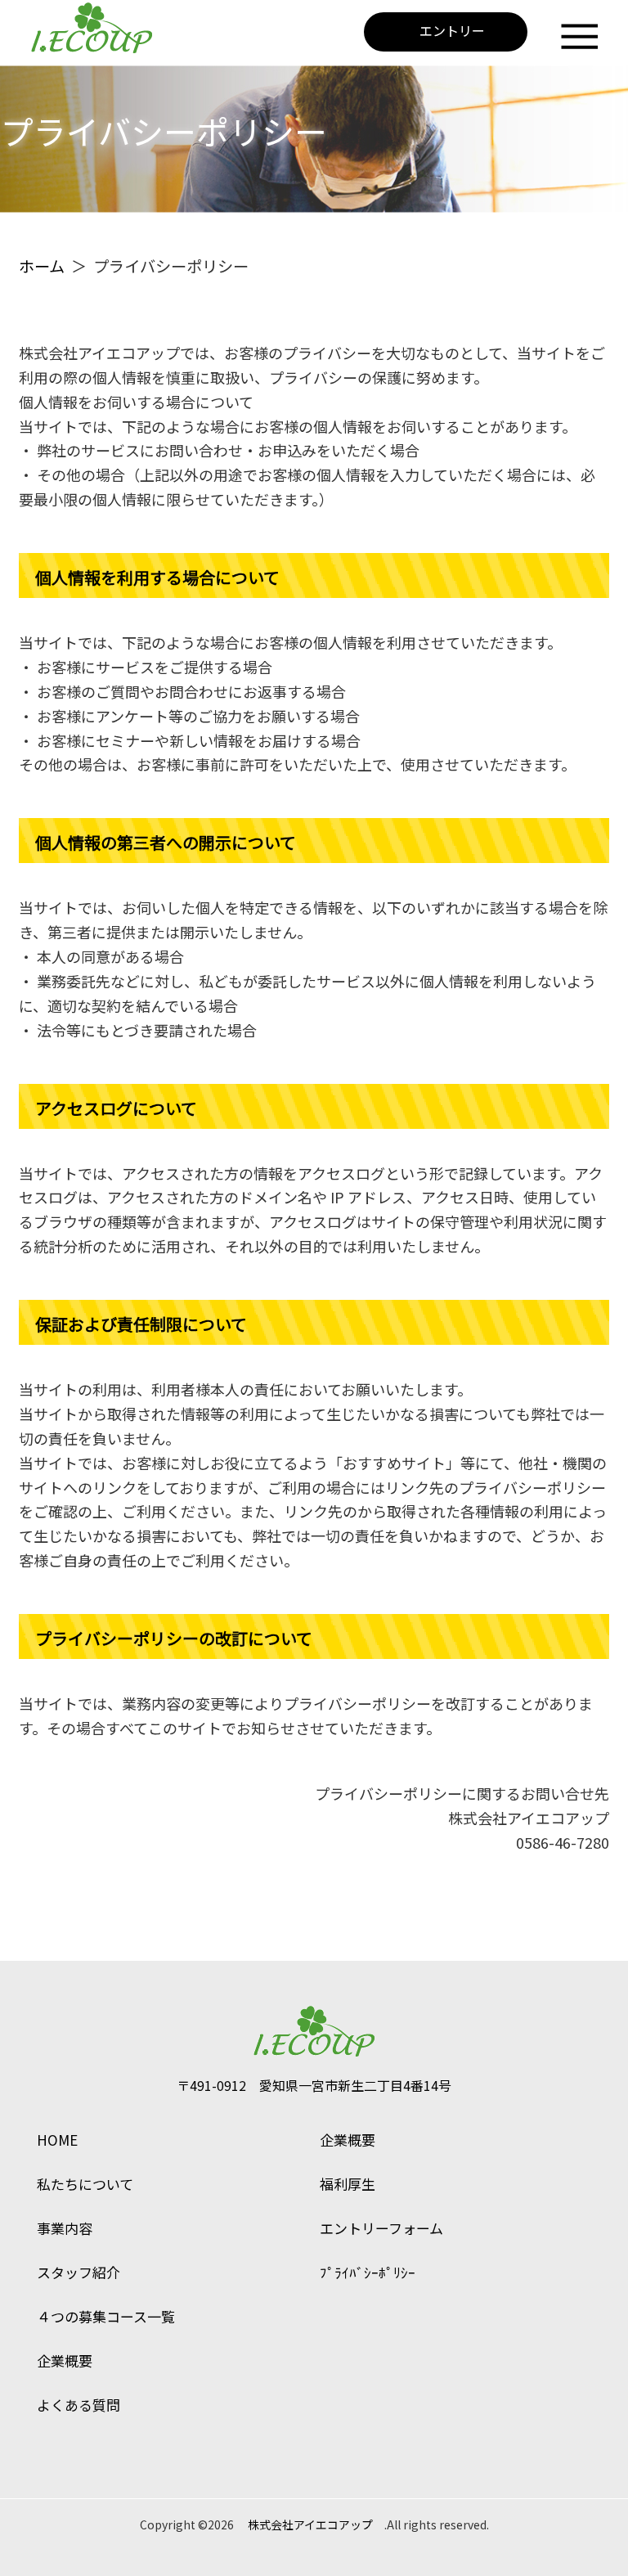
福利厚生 (348, 2184)
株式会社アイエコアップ (310, 2524)
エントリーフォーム (381, 2228)
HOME (57, 2140)
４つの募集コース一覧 (106, 2316)
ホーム (42, 266)
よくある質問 (78, 2405)
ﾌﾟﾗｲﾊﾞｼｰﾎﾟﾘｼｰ (368, 2272)
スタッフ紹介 (78, 2272)
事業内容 (65, 2228)
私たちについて (85, 2184)
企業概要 (65, 2360)
